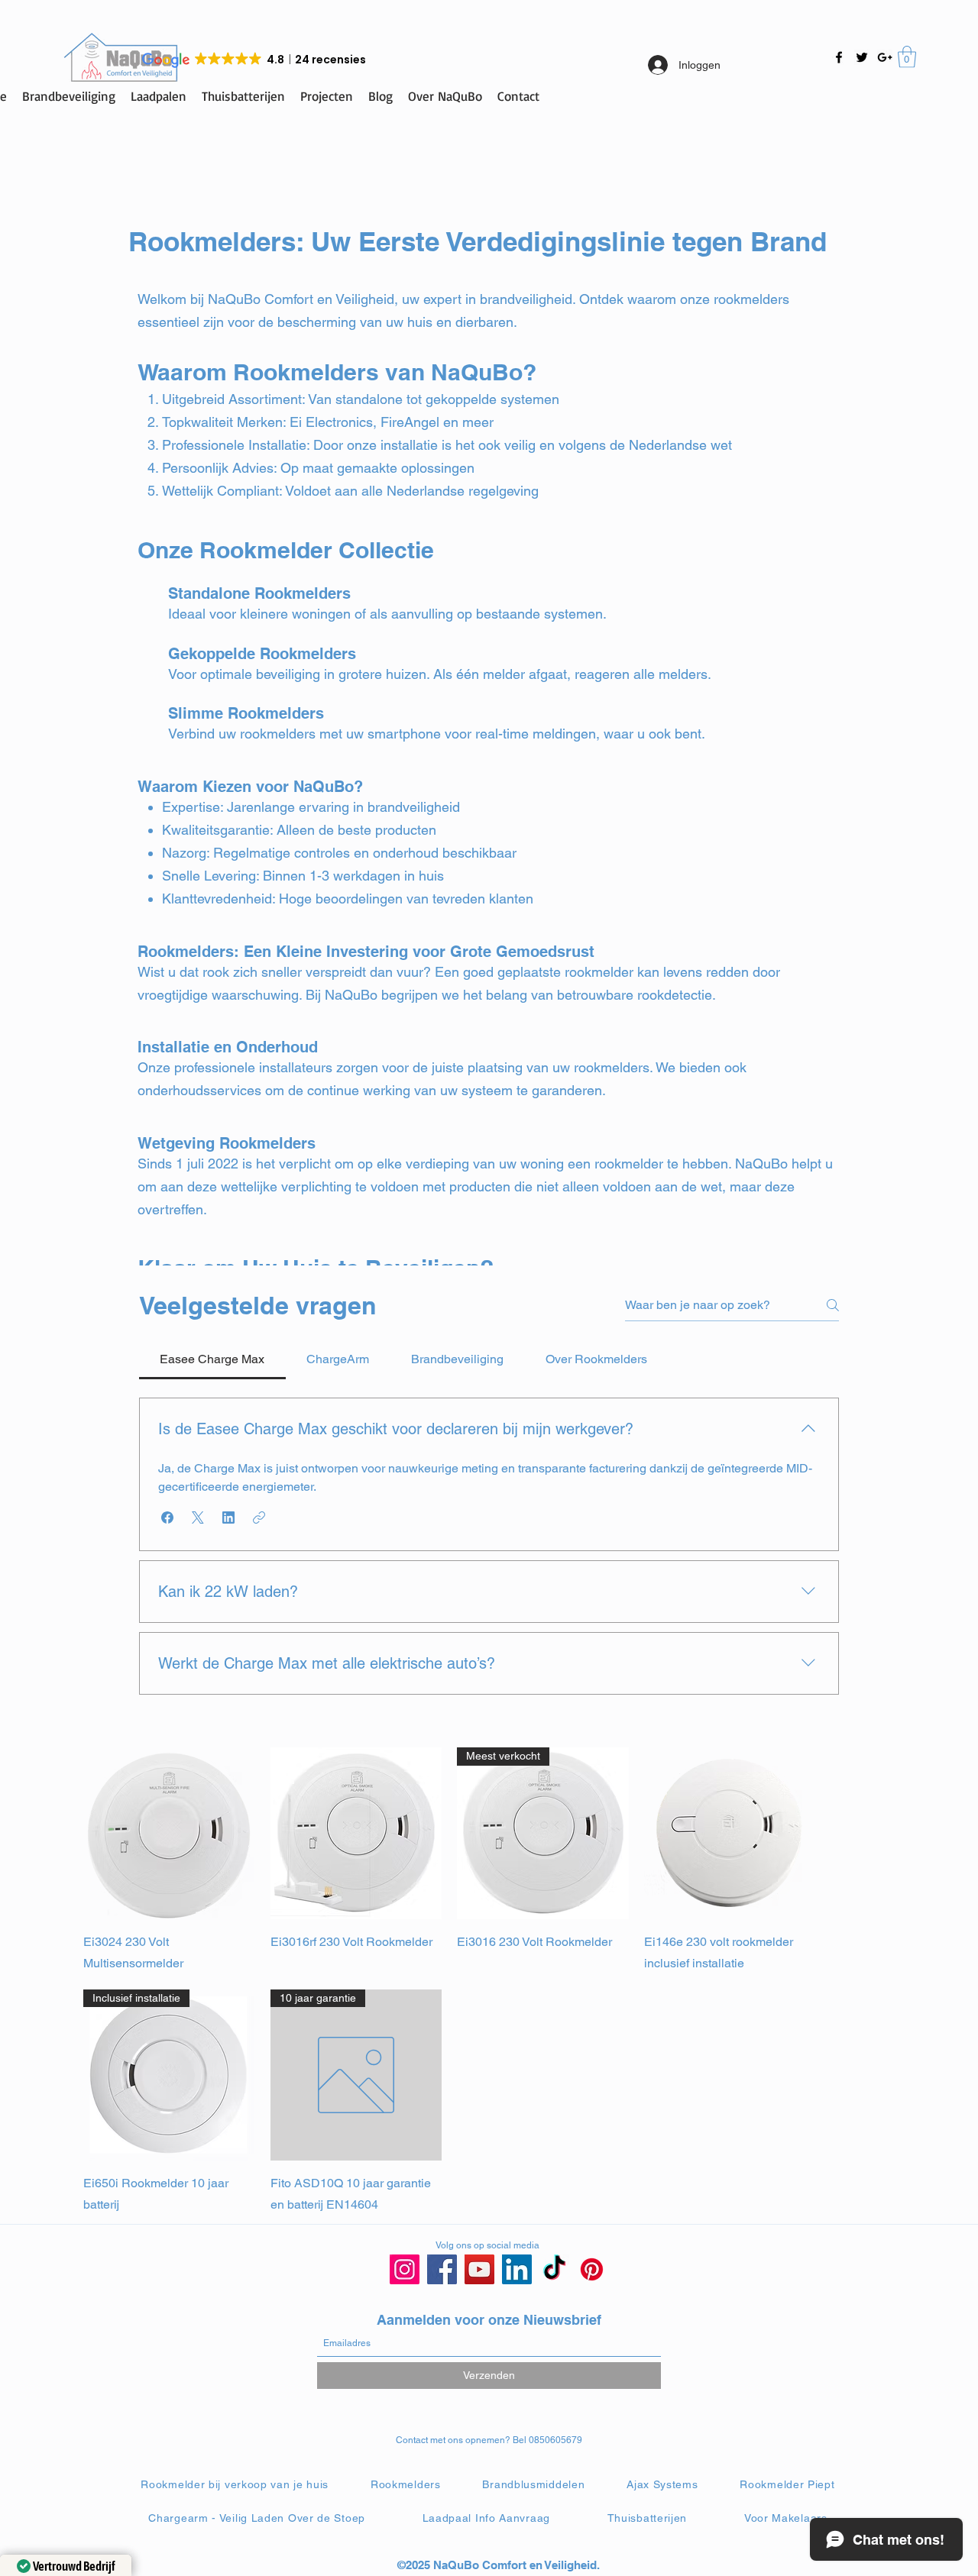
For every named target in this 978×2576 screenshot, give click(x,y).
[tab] (212, 1359)
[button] (907, 57)
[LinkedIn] (517, 2269)
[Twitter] (862, 57)
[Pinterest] (592, 2269)
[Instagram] (405, 2269)
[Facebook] (839, 57)
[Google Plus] (885, 57)
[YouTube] (479, 2269)
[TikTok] (554, 2269)
